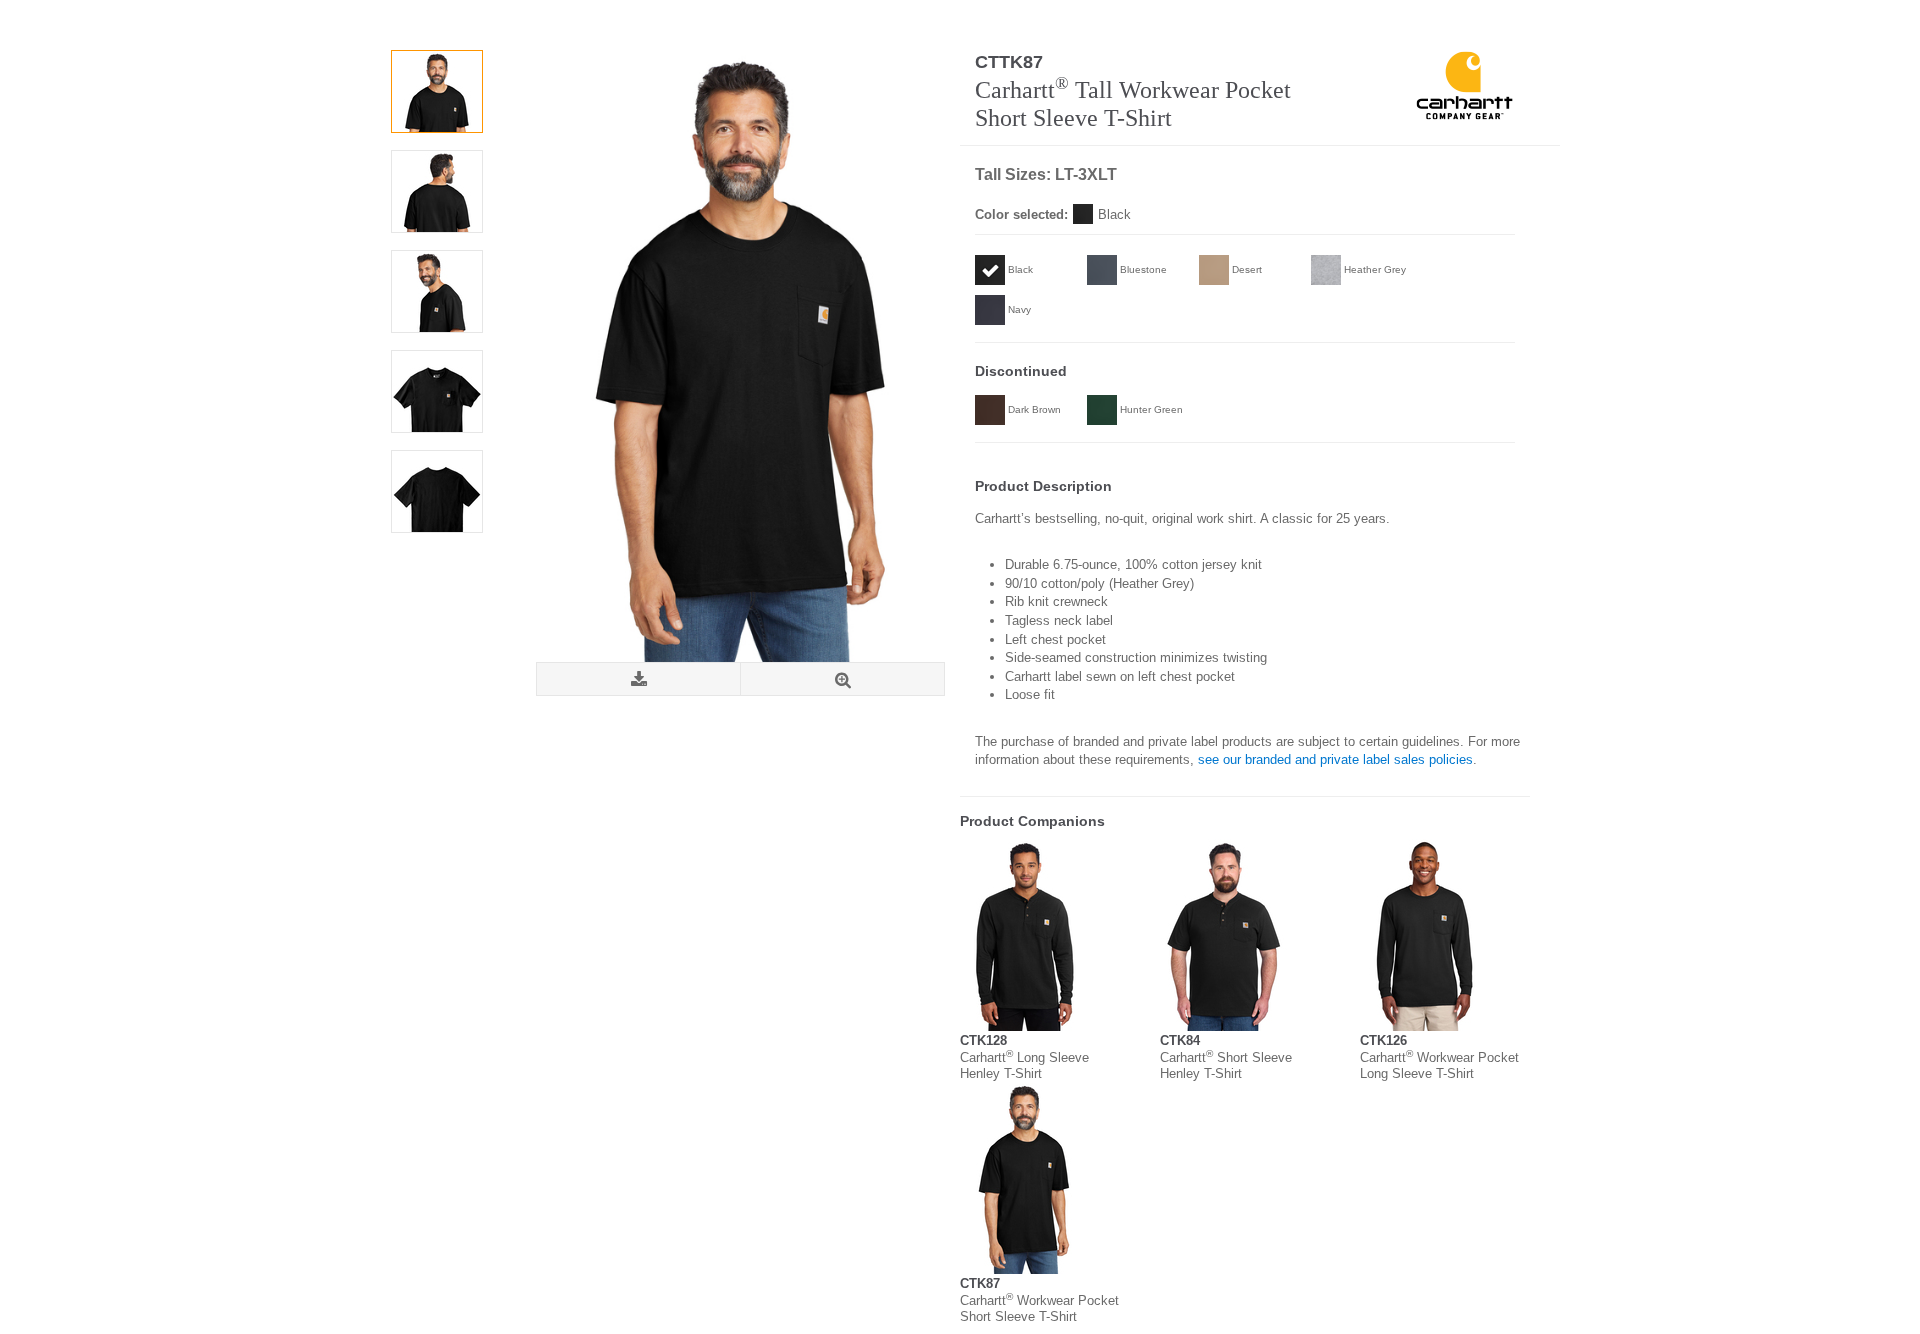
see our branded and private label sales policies (1335, 759)
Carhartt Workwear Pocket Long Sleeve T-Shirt (1439, 1065)
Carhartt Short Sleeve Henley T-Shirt (1226, 1065)
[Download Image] (638, 679)
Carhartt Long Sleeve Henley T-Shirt (1024, 1065)
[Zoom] (842, 679)
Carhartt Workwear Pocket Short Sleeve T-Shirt (1039, 1308)
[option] (436, 91)
